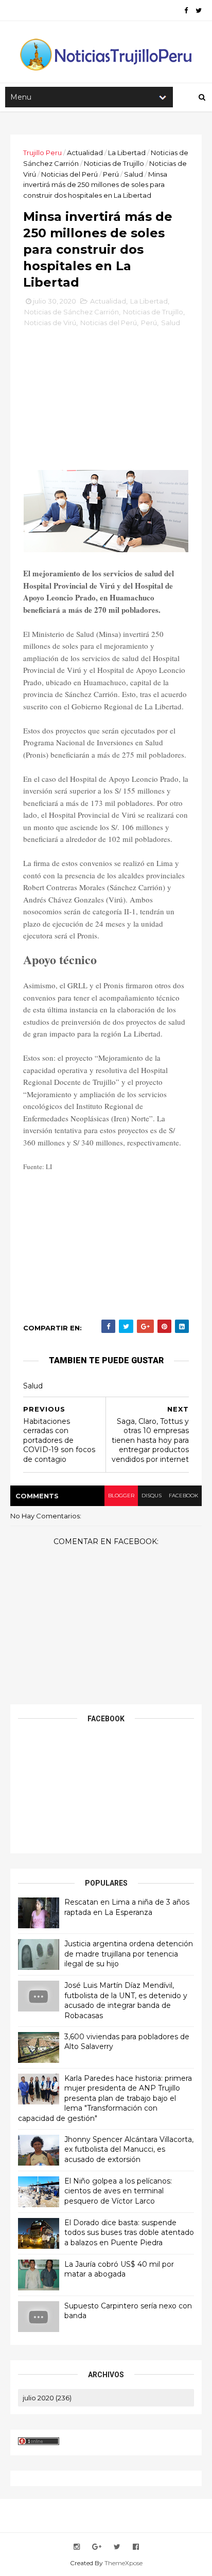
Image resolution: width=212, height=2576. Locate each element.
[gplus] (97, 2547)
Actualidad (85, 153)
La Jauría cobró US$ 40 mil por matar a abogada (119, 2269)
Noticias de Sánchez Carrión (72, 312)
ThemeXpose (123, 2563)
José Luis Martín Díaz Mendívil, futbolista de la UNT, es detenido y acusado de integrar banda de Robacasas (126, 2000)
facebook (183, 1496)
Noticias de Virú (50, 323)
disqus (152, 1496)
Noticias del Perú (69, 174)
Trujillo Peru (42, 153)
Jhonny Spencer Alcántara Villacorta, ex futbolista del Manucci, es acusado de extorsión (129, 2149)
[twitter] (199, 11)
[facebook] (186, 11)
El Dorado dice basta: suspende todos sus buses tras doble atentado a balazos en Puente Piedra (129, 2233)
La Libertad (127, 153)
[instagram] (77, 2547)
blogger (121, 1496)
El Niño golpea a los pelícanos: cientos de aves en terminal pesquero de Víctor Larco (118, 2191)
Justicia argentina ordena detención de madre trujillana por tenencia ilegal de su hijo (129, 1954)
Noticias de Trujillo (114, 163)
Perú (111, 174)
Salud (134, 174)
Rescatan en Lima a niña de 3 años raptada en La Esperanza (127, 1907)
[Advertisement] (106, 403)
